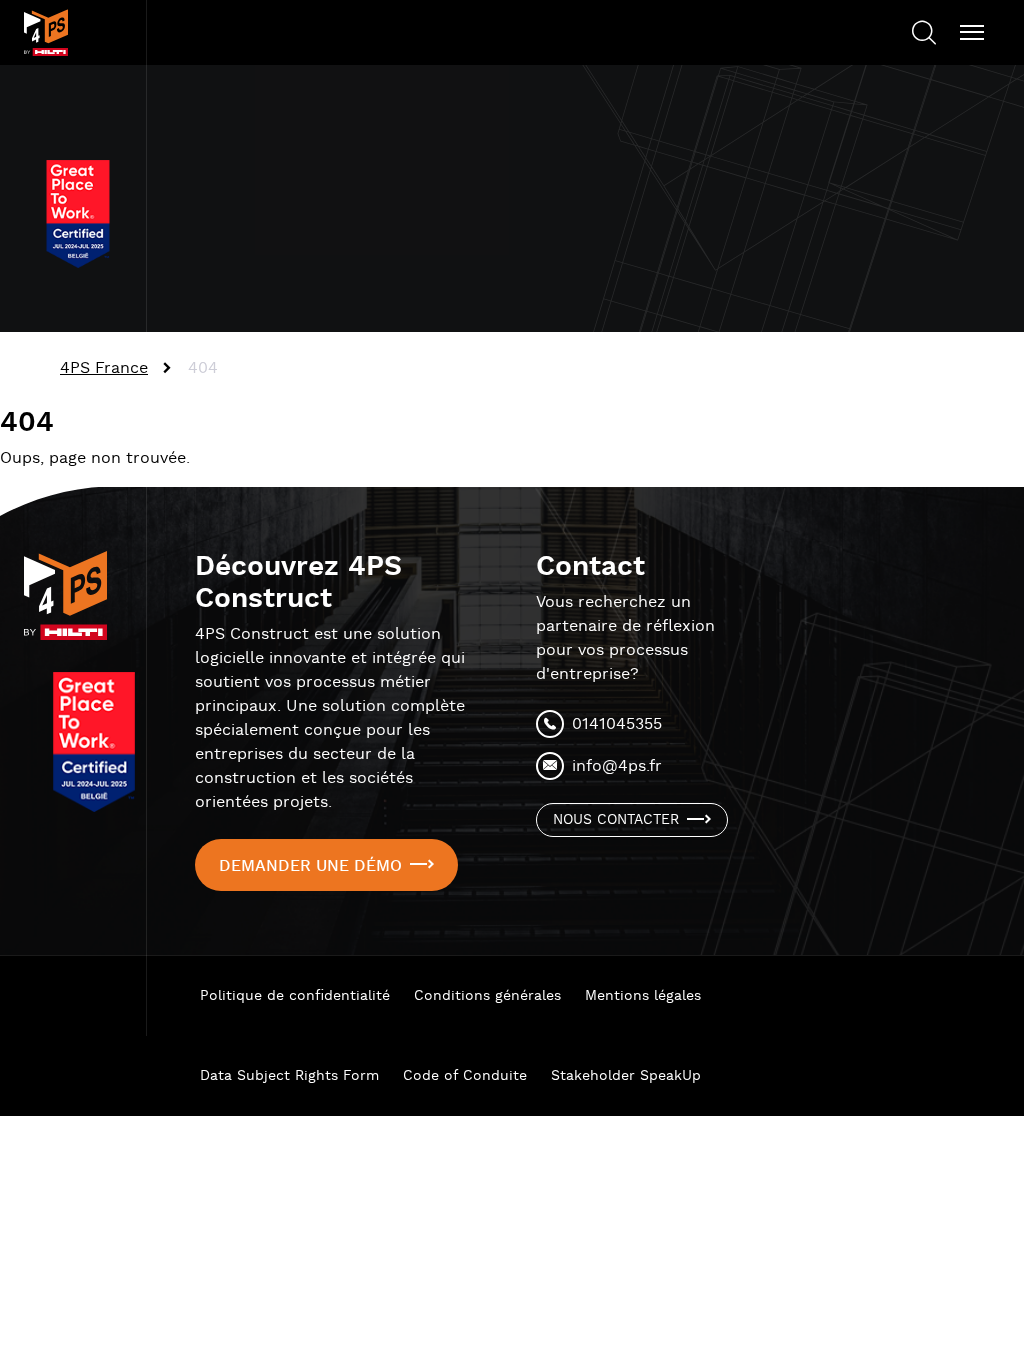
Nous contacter (616, 820)
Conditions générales (487, 996)
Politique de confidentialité (295, 996)
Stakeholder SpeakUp (626, 1076)
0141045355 (617, 724)
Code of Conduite (465, 1076)
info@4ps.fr (617, 766)
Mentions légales (643, 996)
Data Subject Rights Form (289, 1076)
